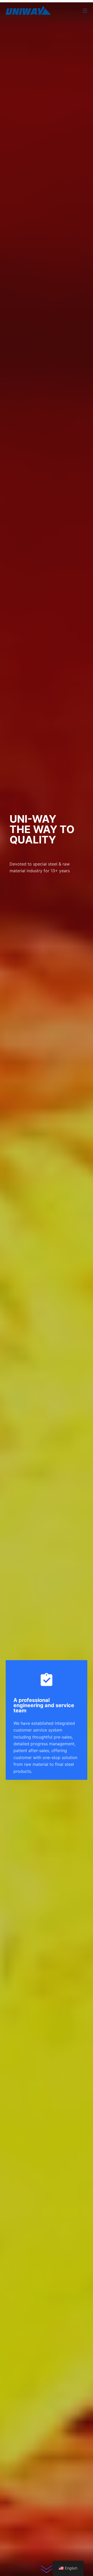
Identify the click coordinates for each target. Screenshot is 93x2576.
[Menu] (85, 11)
